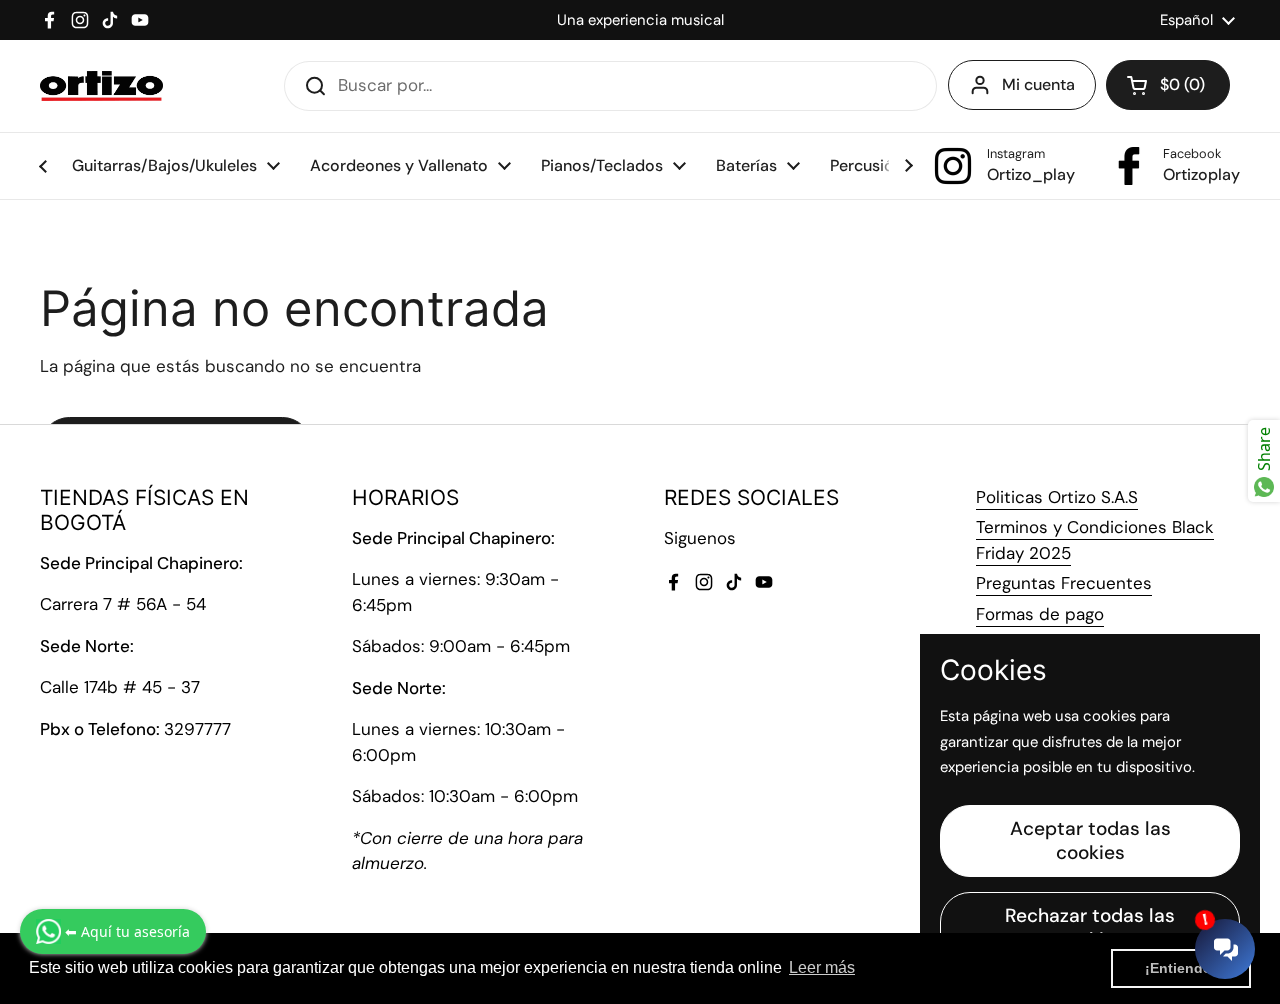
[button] (1168, 85)
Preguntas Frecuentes (1064, 583)
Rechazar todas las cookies (1090, 927)
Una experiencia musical (640, 20)
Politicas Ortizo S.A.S (1057, 497)
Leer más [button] (822, 967)
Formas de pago (1040, 614)
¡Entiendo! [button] (1181, 968)
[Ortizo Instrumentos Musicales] (101, 86)
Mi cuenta (1038, 84)
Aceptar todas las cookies (1090, 840)
